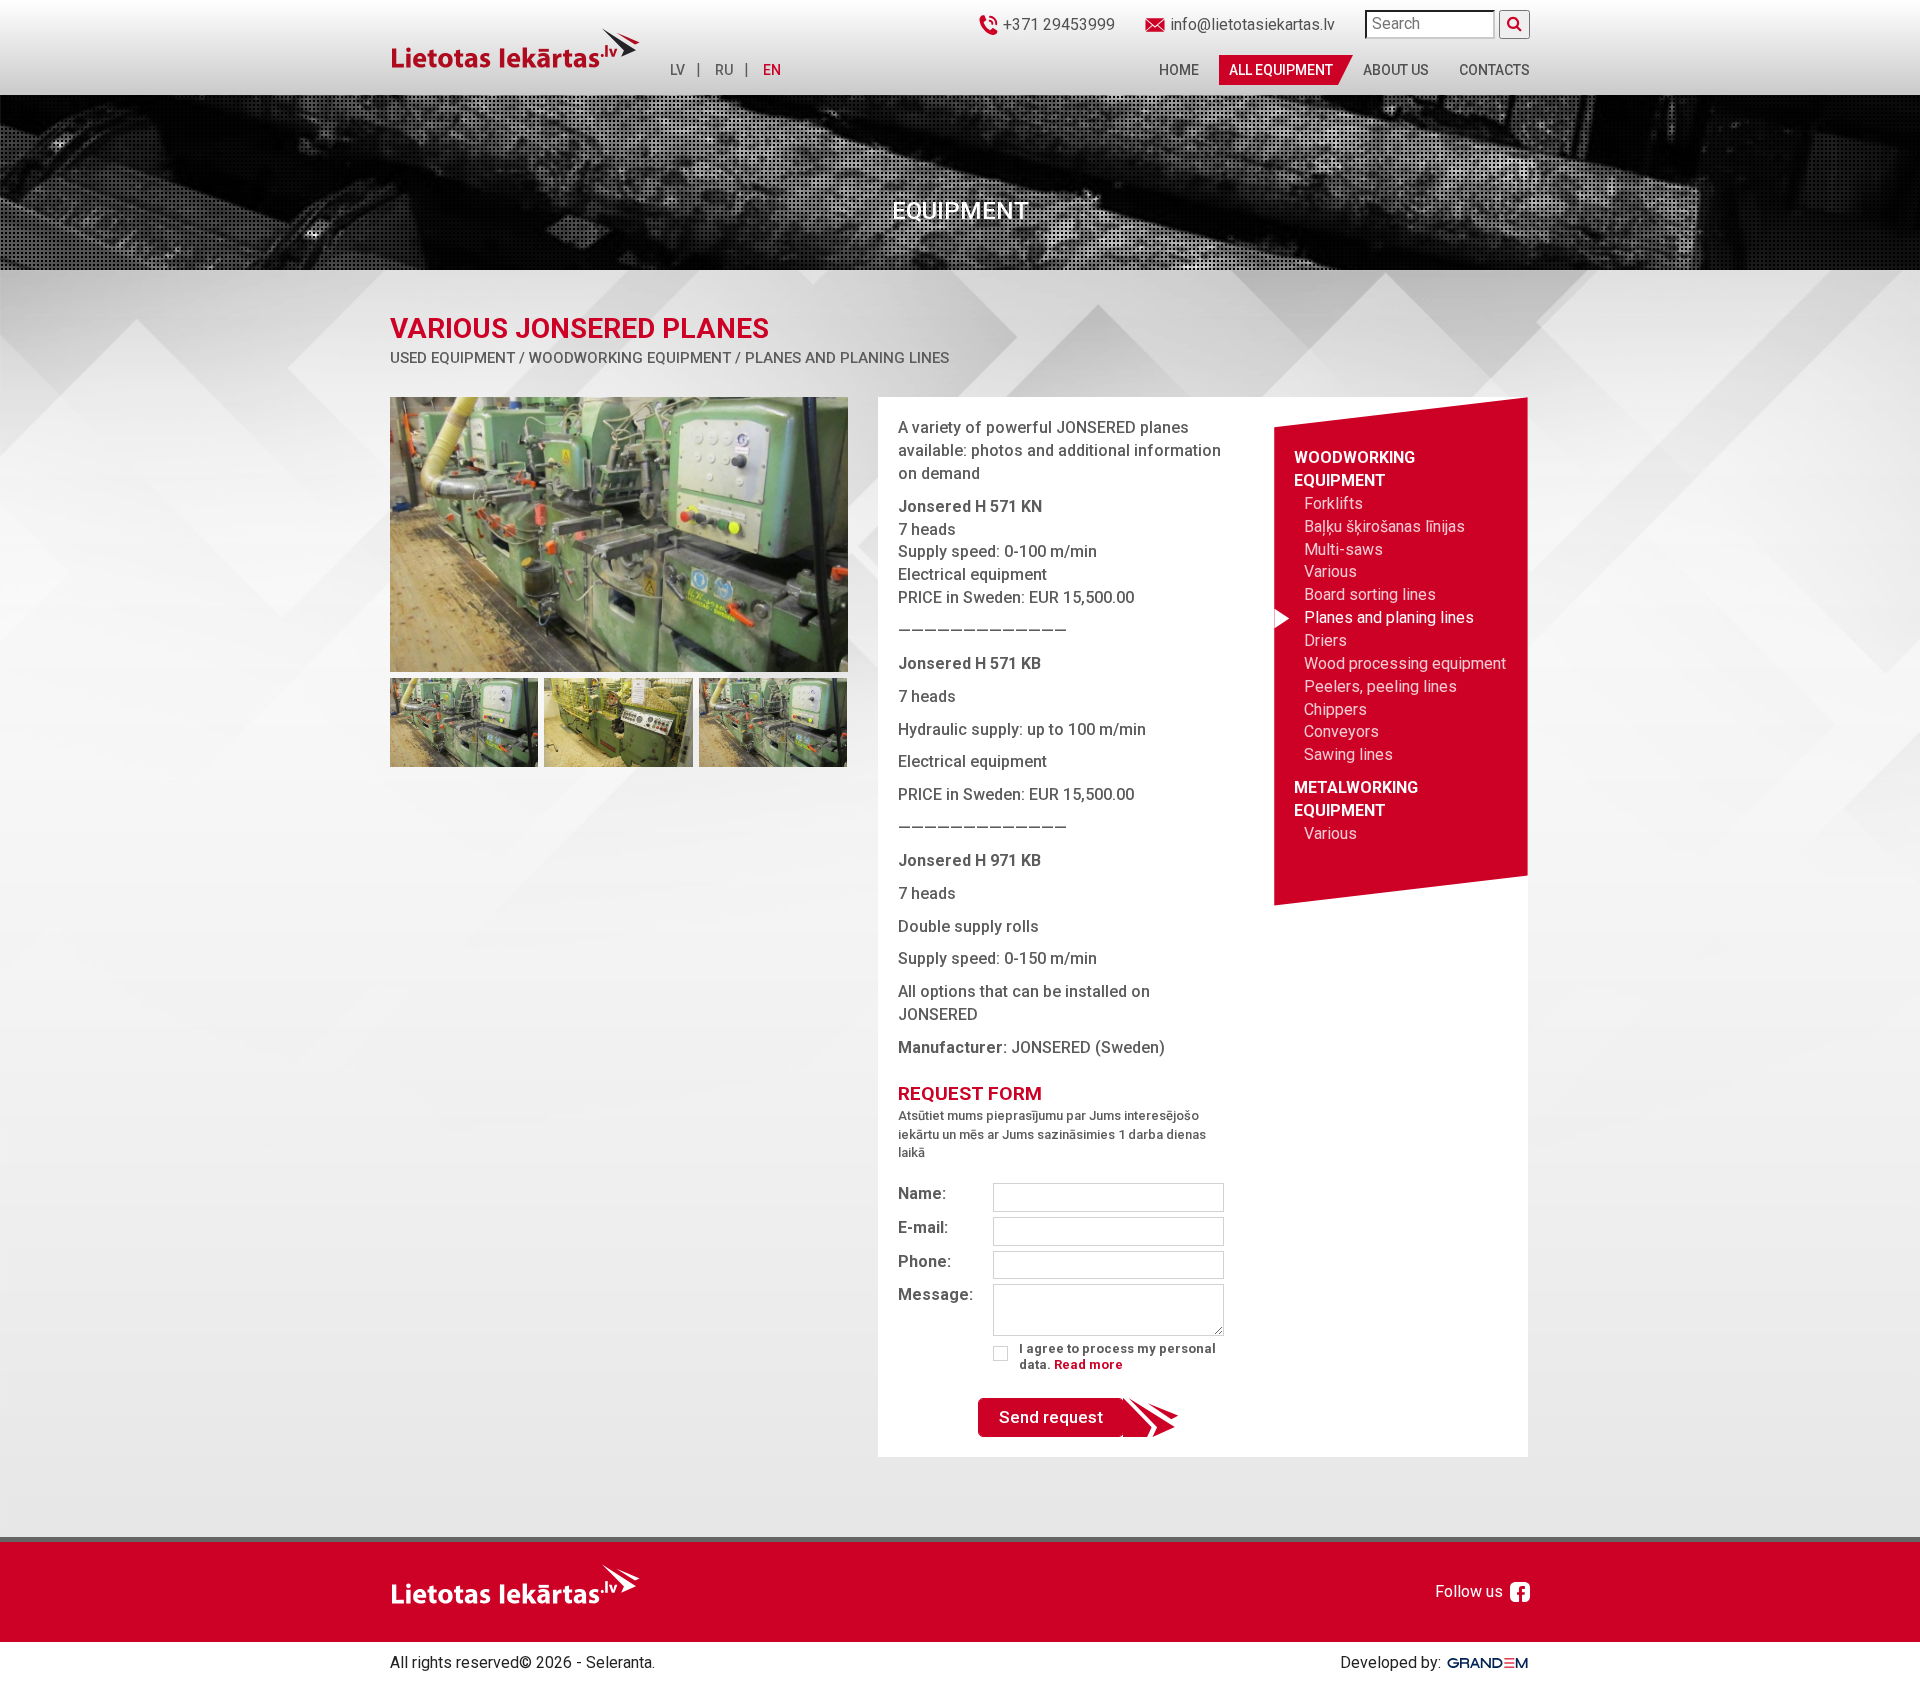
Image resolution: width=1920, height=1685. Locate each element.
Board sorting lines (1370, 594)
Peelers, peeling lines (1380, 686)
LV (677, 70)
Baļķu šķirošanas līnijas (1384, 526)
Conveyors (1341, 731)
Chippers (1335, 709)
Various (1330, 571)
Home (1179, 70)
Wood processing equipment (1405, 663)
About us (1396, 70)
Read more (1088, 1364)
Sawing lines (1348, 754)
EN (772, 70)
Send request (1051, 1417)
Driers (1325, 640)
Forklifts (1333, 503)
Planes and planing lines (1389, 617)
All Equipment (1281, 70)
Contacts (1494, 70)
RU (724, 70)
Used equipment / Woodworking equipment (560, 358)
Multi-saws (1343, 549)
